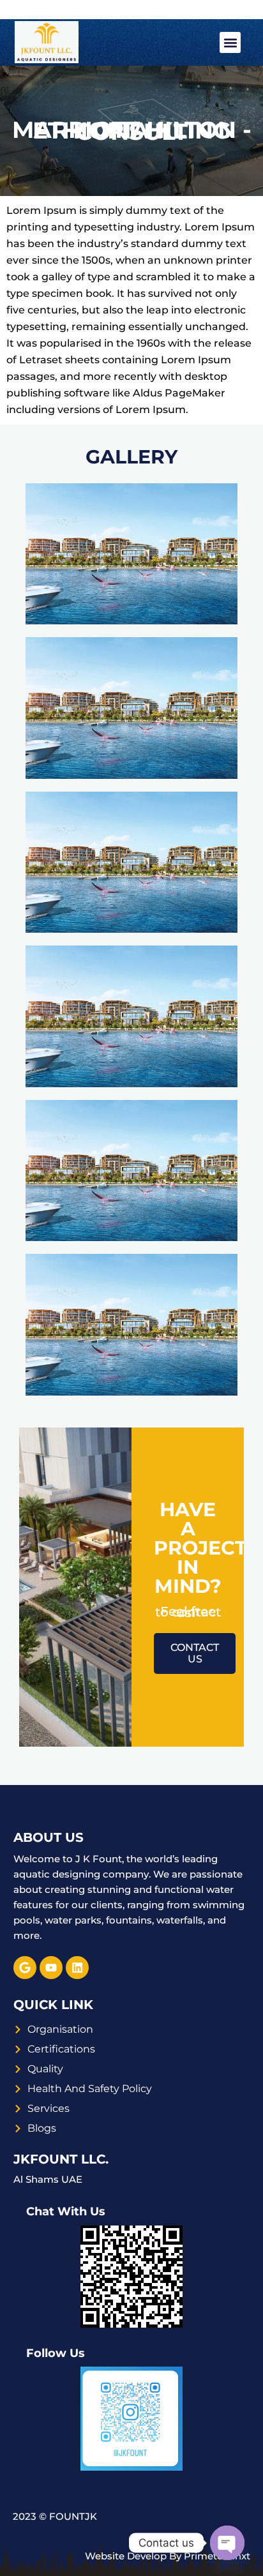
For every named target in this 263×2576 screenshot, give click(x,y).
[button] (230, 42)
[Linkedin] (77, 1968)
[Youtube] (51, 1968)
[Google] (25, 1968)
